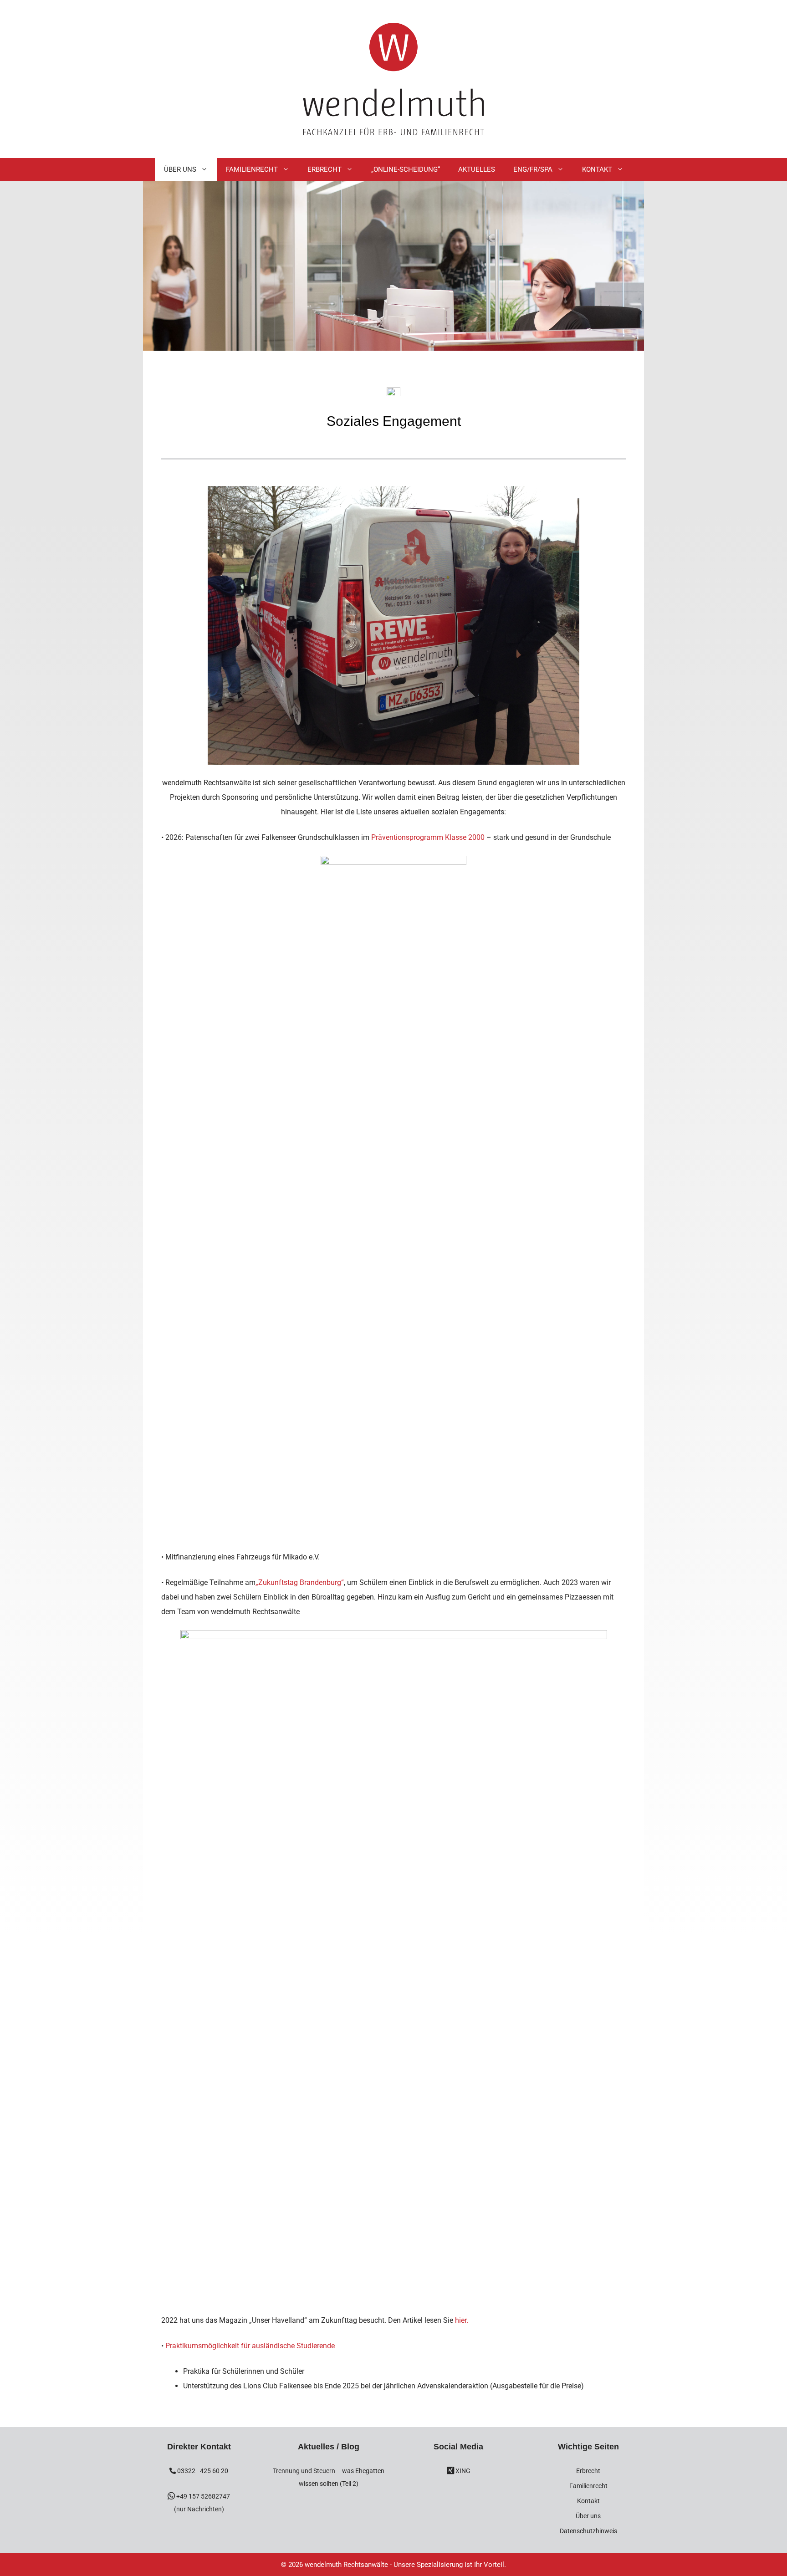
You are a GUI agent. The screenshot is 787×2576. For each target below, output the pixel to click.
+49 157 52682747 (202, 2496)
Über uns (588, 2516)
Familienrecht (252, 169)
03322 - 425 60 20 (202, 2471)
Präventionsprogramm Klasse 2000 (429, 837)
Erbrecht (325, 169)
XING (462, 2471)
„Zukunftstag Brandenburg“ (300, 1582)
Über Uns (180, 169)
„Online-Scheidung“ (406, 169)
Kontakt (597, 169)
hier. (462, 2320)
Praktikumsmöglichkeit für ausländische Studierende (250, 2346)
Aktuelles (477, 169)
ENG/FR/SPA (533, 169)
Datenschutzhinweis (588, 2531)
